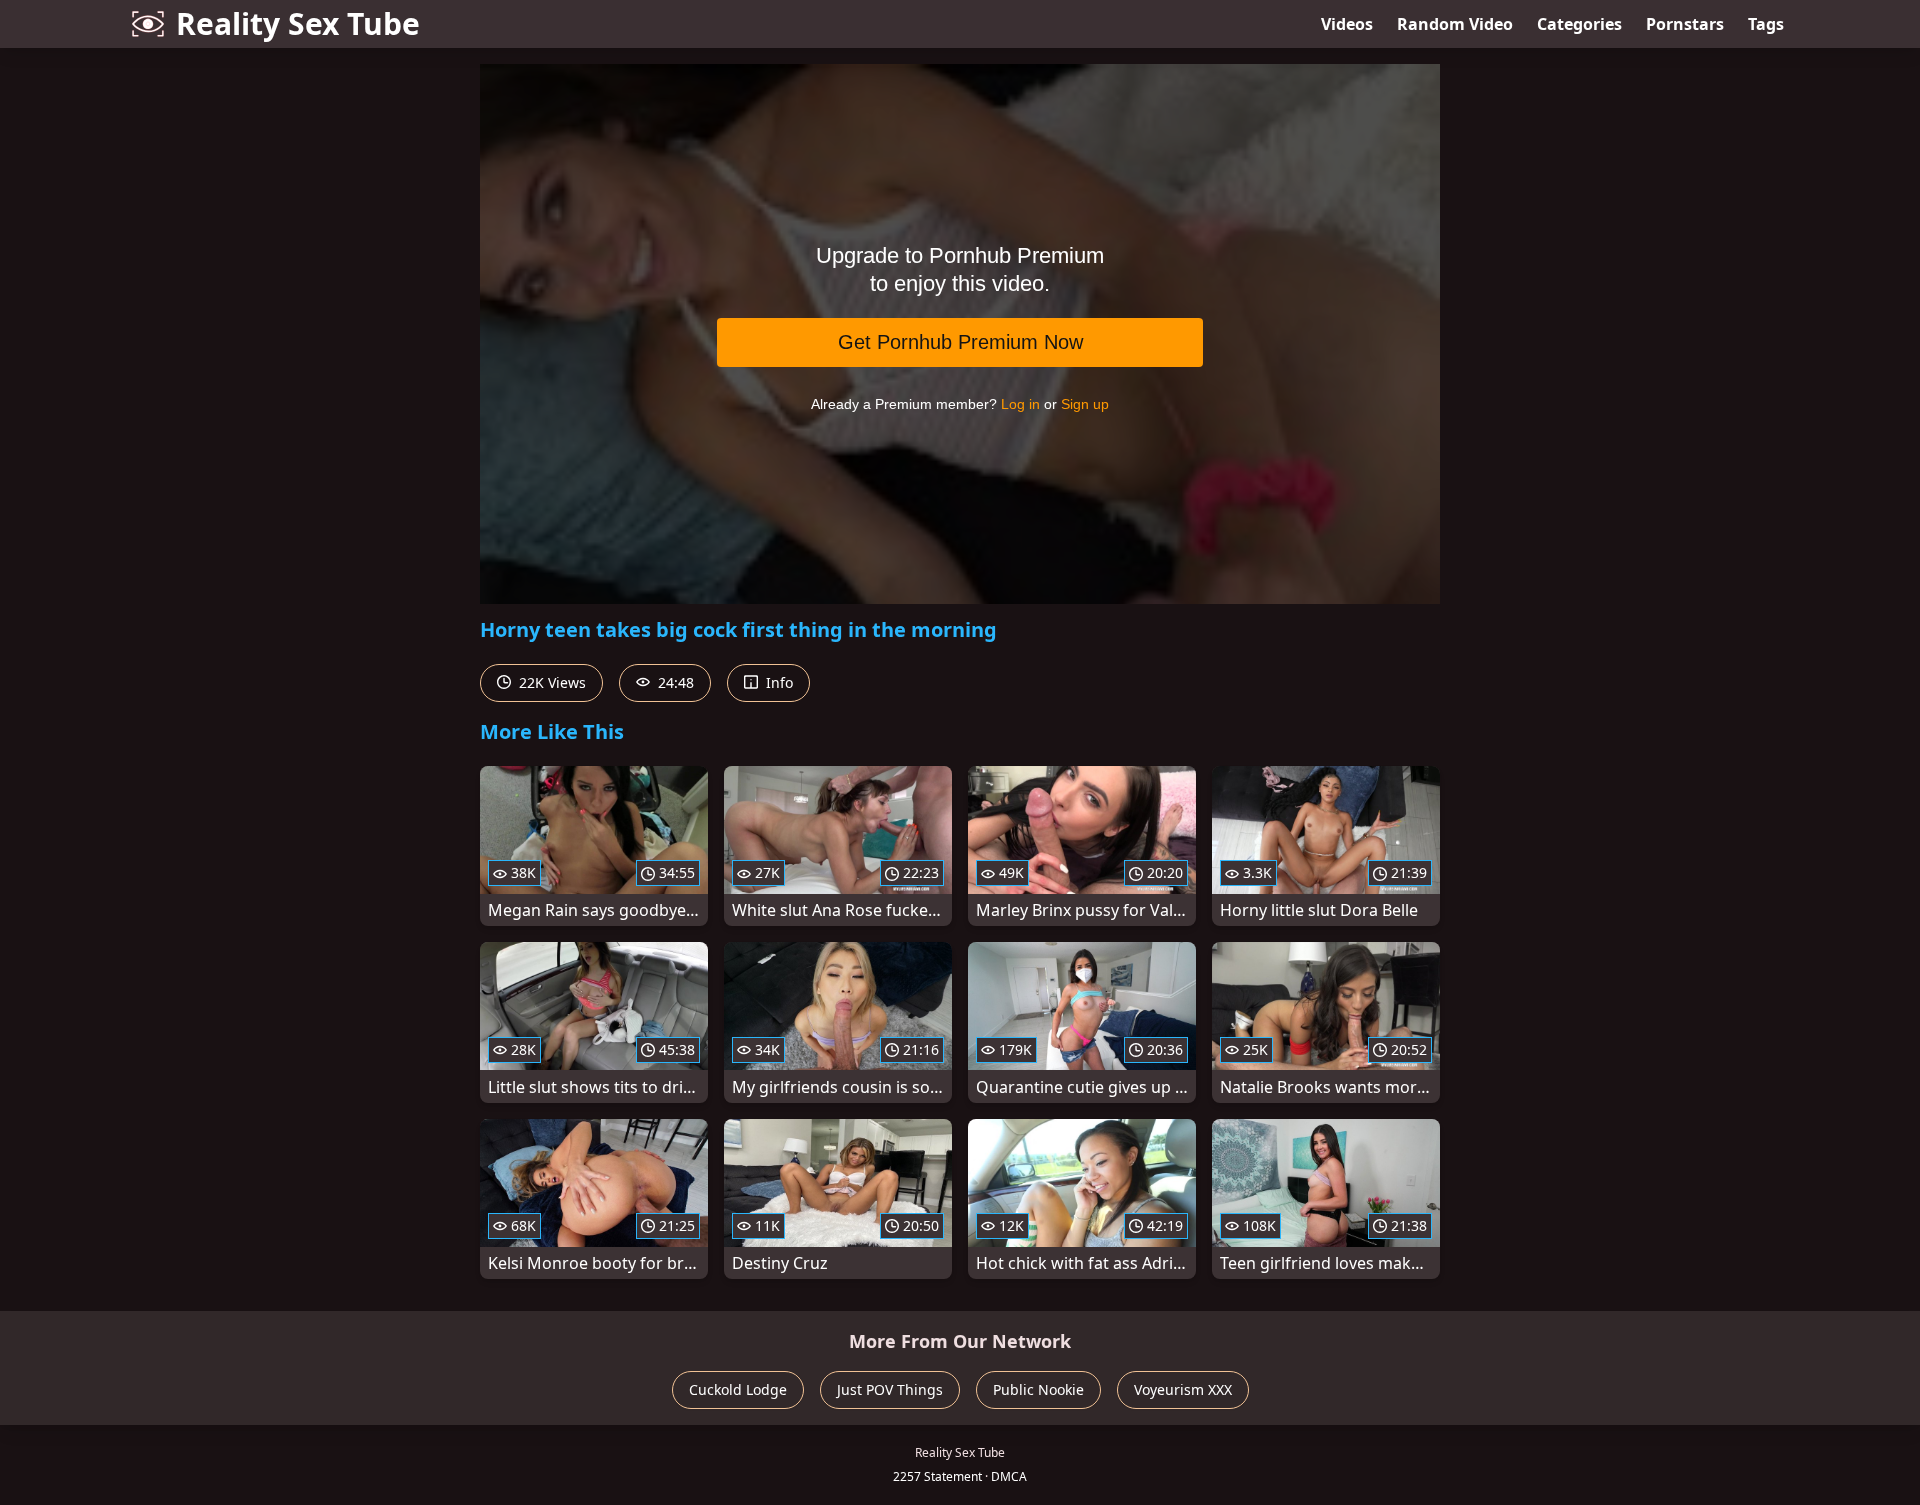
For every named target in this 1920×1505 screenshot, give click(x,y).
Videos (1347, 24)
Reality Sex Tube (298, 23)
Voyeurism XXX (1183, 1389)
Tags (1766, 24)
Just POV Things (890, 1389)
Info (777, 682)
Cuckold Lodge (738, 1389)
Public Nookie (1038, 1389)
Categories (1579, 24)
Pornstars (1685, 24)
